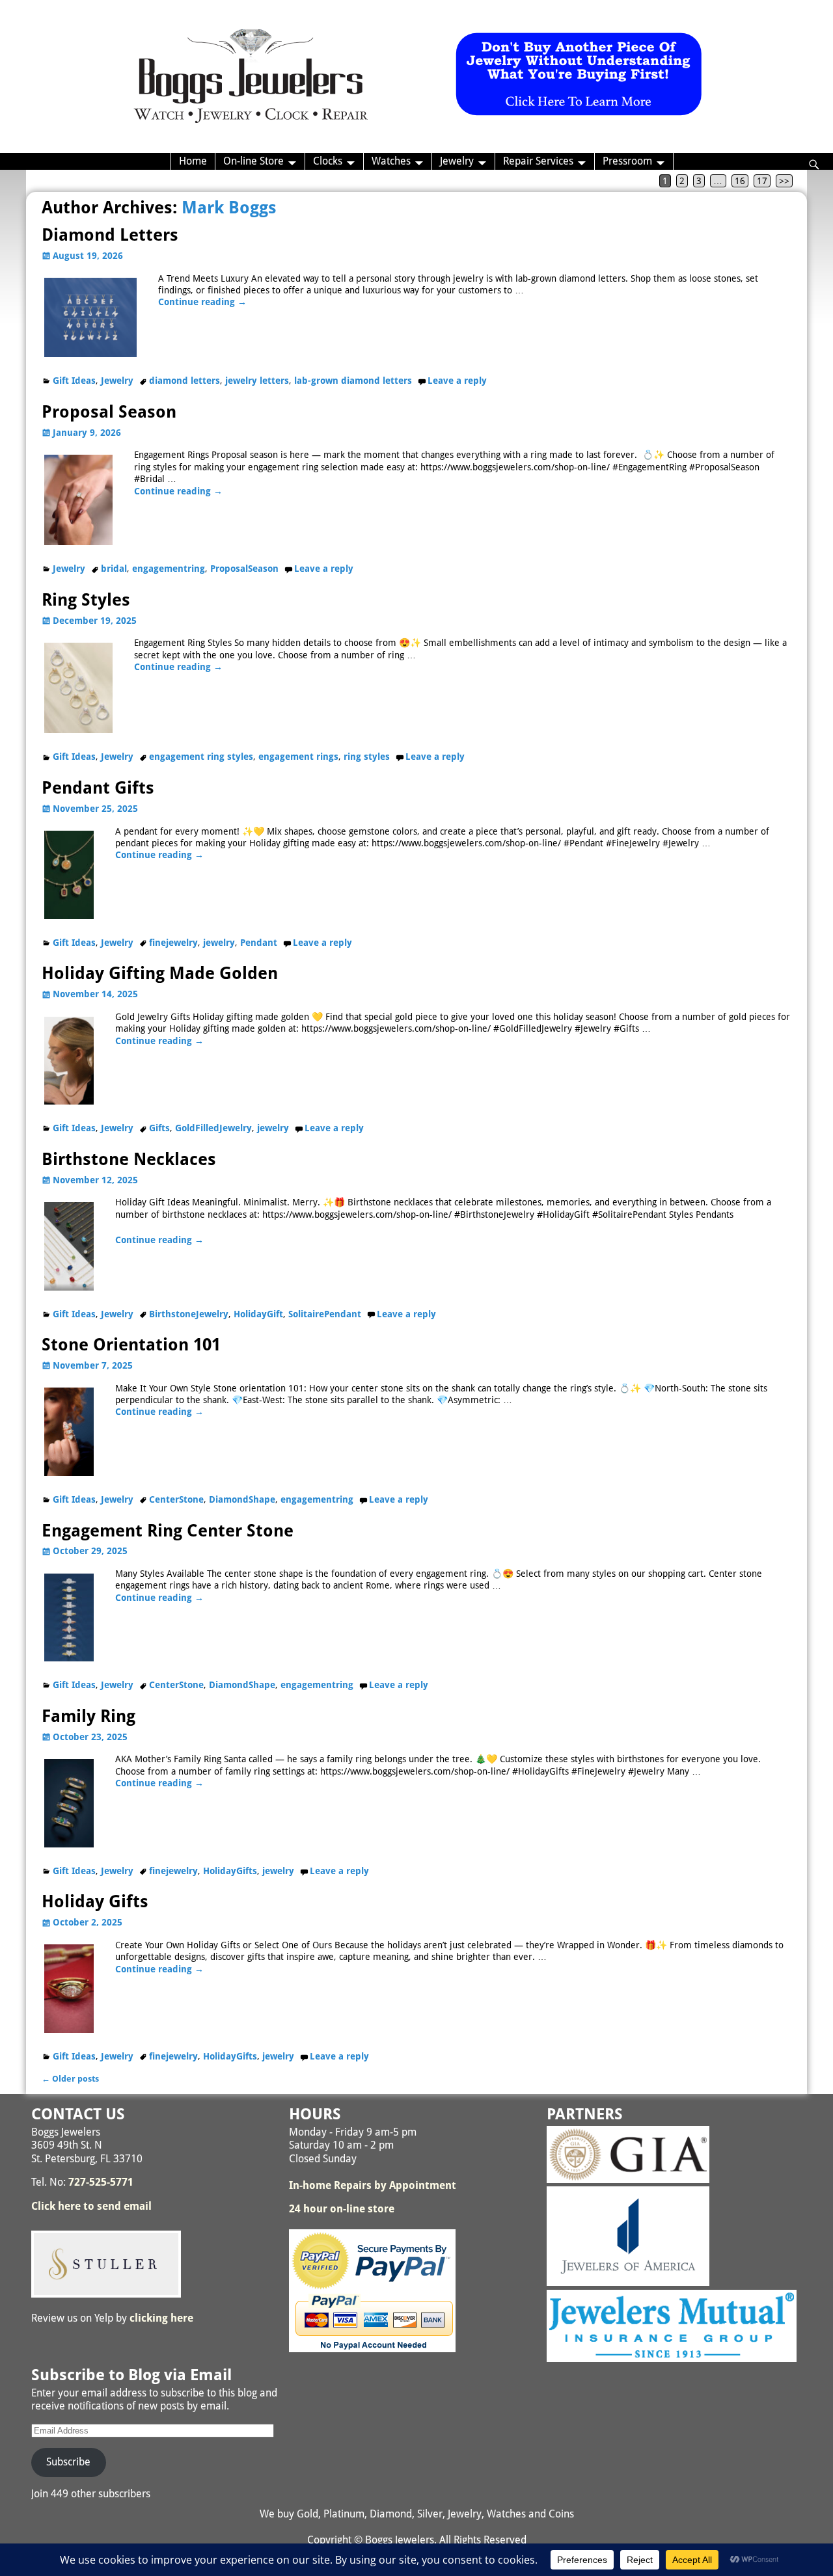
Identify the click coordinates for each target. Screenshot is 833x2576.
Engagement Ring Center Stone (168, 1531)
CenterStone (176, 1499)
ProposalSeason (244, 569)
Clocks (328, 161)
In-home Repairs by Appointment (373, 2185)
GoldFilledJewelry (213, 1128)
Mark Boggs (229, 208)
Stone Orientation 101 (131, 1345)
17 (762, 181)
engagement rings (298, 757)
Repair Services (538, 161)
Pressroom (627, 161)
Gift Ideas (74, 381)
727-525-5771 (101, 2182)
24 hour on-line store (342, 2209)
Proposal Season (109, 412)
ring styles (367, 757)
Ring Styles (86, 600)
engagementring (169, 569)
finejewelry (173, 943)
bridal (114, 569)
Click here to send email (91, 2206)
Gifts (159, 1128)
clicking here (161, 2318)
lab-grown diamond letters (353, 381)
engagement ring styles (201, 757)
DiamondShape (242, 1499)
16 (740, 181)
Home (193, 161)
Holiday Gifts (95, 1901)
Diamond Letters (110, 235)
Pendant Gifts (98, 788)
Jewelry (457, 161)
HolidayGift (258, 1314)
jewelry (219, 943)
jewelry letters (257, 381)
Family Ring (89, 1716)
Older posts (70, 2079)
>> (784, 181)
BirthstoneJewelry (189, 1314)
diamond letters (184, 381)
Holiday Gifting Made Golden (160, 973)
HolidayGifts (230, 1871)
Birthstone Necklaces (129, 1159)
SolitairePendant (325, 1314)
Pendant (259, 943)
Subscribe (68, 2462)
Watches (391, 161)
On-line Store (253, 161)
